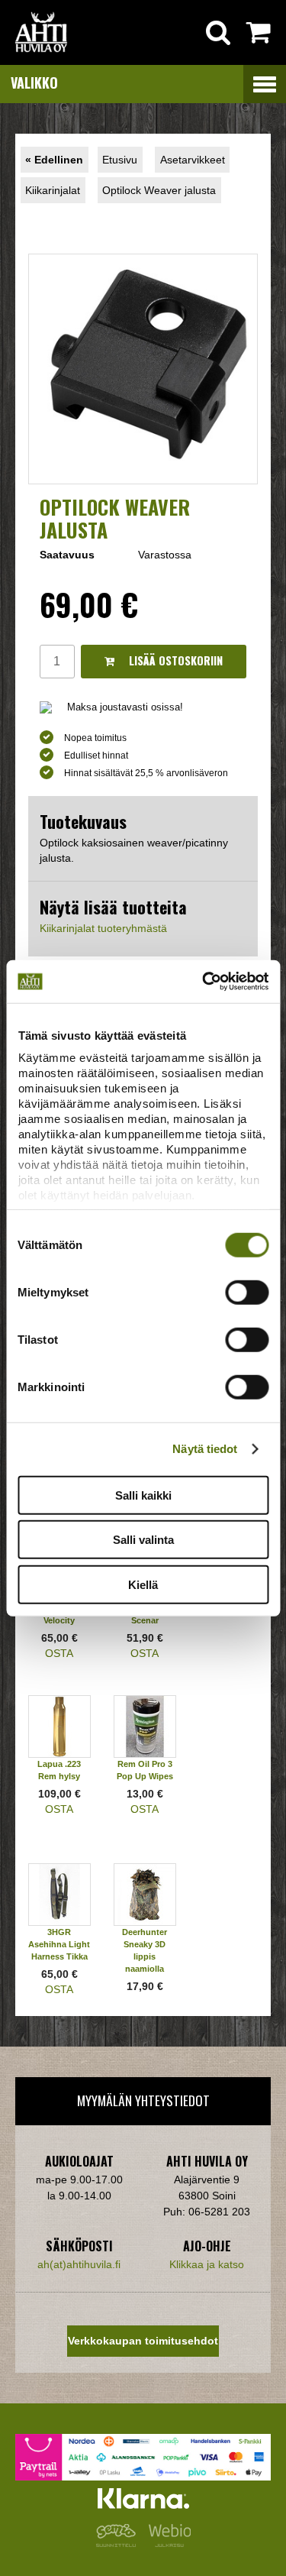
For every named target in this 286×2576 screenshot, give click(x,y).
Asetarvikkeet (193, 160)
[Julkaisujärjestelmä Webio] (166, 2543)
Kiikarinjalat (53, 190)
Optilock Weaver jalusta (159, 190)
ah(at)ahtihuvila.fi (79, 2264)
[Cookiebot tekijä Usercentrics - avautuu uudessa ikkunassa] (204, 982)
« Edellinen (54, 160)
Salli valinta (143, 1540)
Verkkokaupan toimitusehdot (143, 2341)
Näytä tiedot (205, 1449)
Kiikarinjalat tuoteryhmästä (103, 928)
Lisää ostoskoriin (174, 660)
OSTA (59, 1653)
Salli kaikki (143, 1495)
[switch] (247, 1292)
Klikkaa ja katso (207, 2264)
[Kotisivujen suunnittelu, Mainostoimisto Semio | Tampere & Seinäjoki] (119, 2543)
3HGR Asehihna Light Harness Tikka (59, 1944)
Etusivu (120, 160)
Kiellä (143, 1584)
